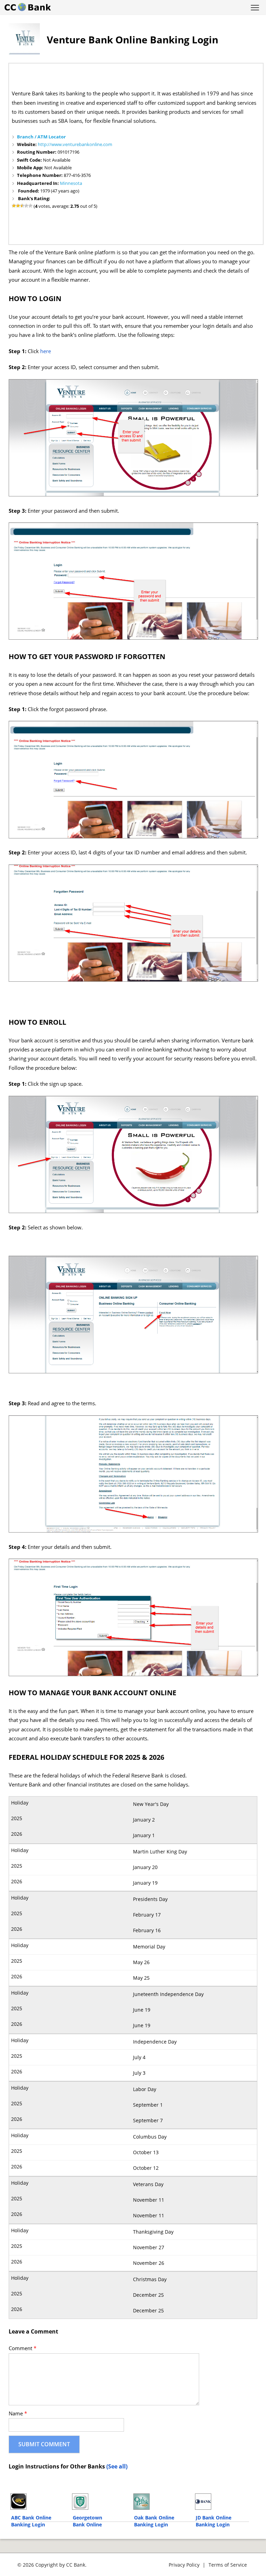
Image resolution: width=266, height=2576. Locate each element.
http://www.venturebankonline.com (75, 144)
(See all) (117, 2466)
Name (18, 2413)
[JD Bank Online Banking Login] (223, 2502)
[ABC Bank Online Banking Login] (38, 2502)
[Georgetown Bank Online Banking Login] (100, 2502)
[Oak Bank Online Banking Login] (161, 2502)
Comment (23, 2348)
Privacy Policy (184, 2565)
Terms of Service (228, 2565)
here (46, 351)
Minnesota (71, 183)
